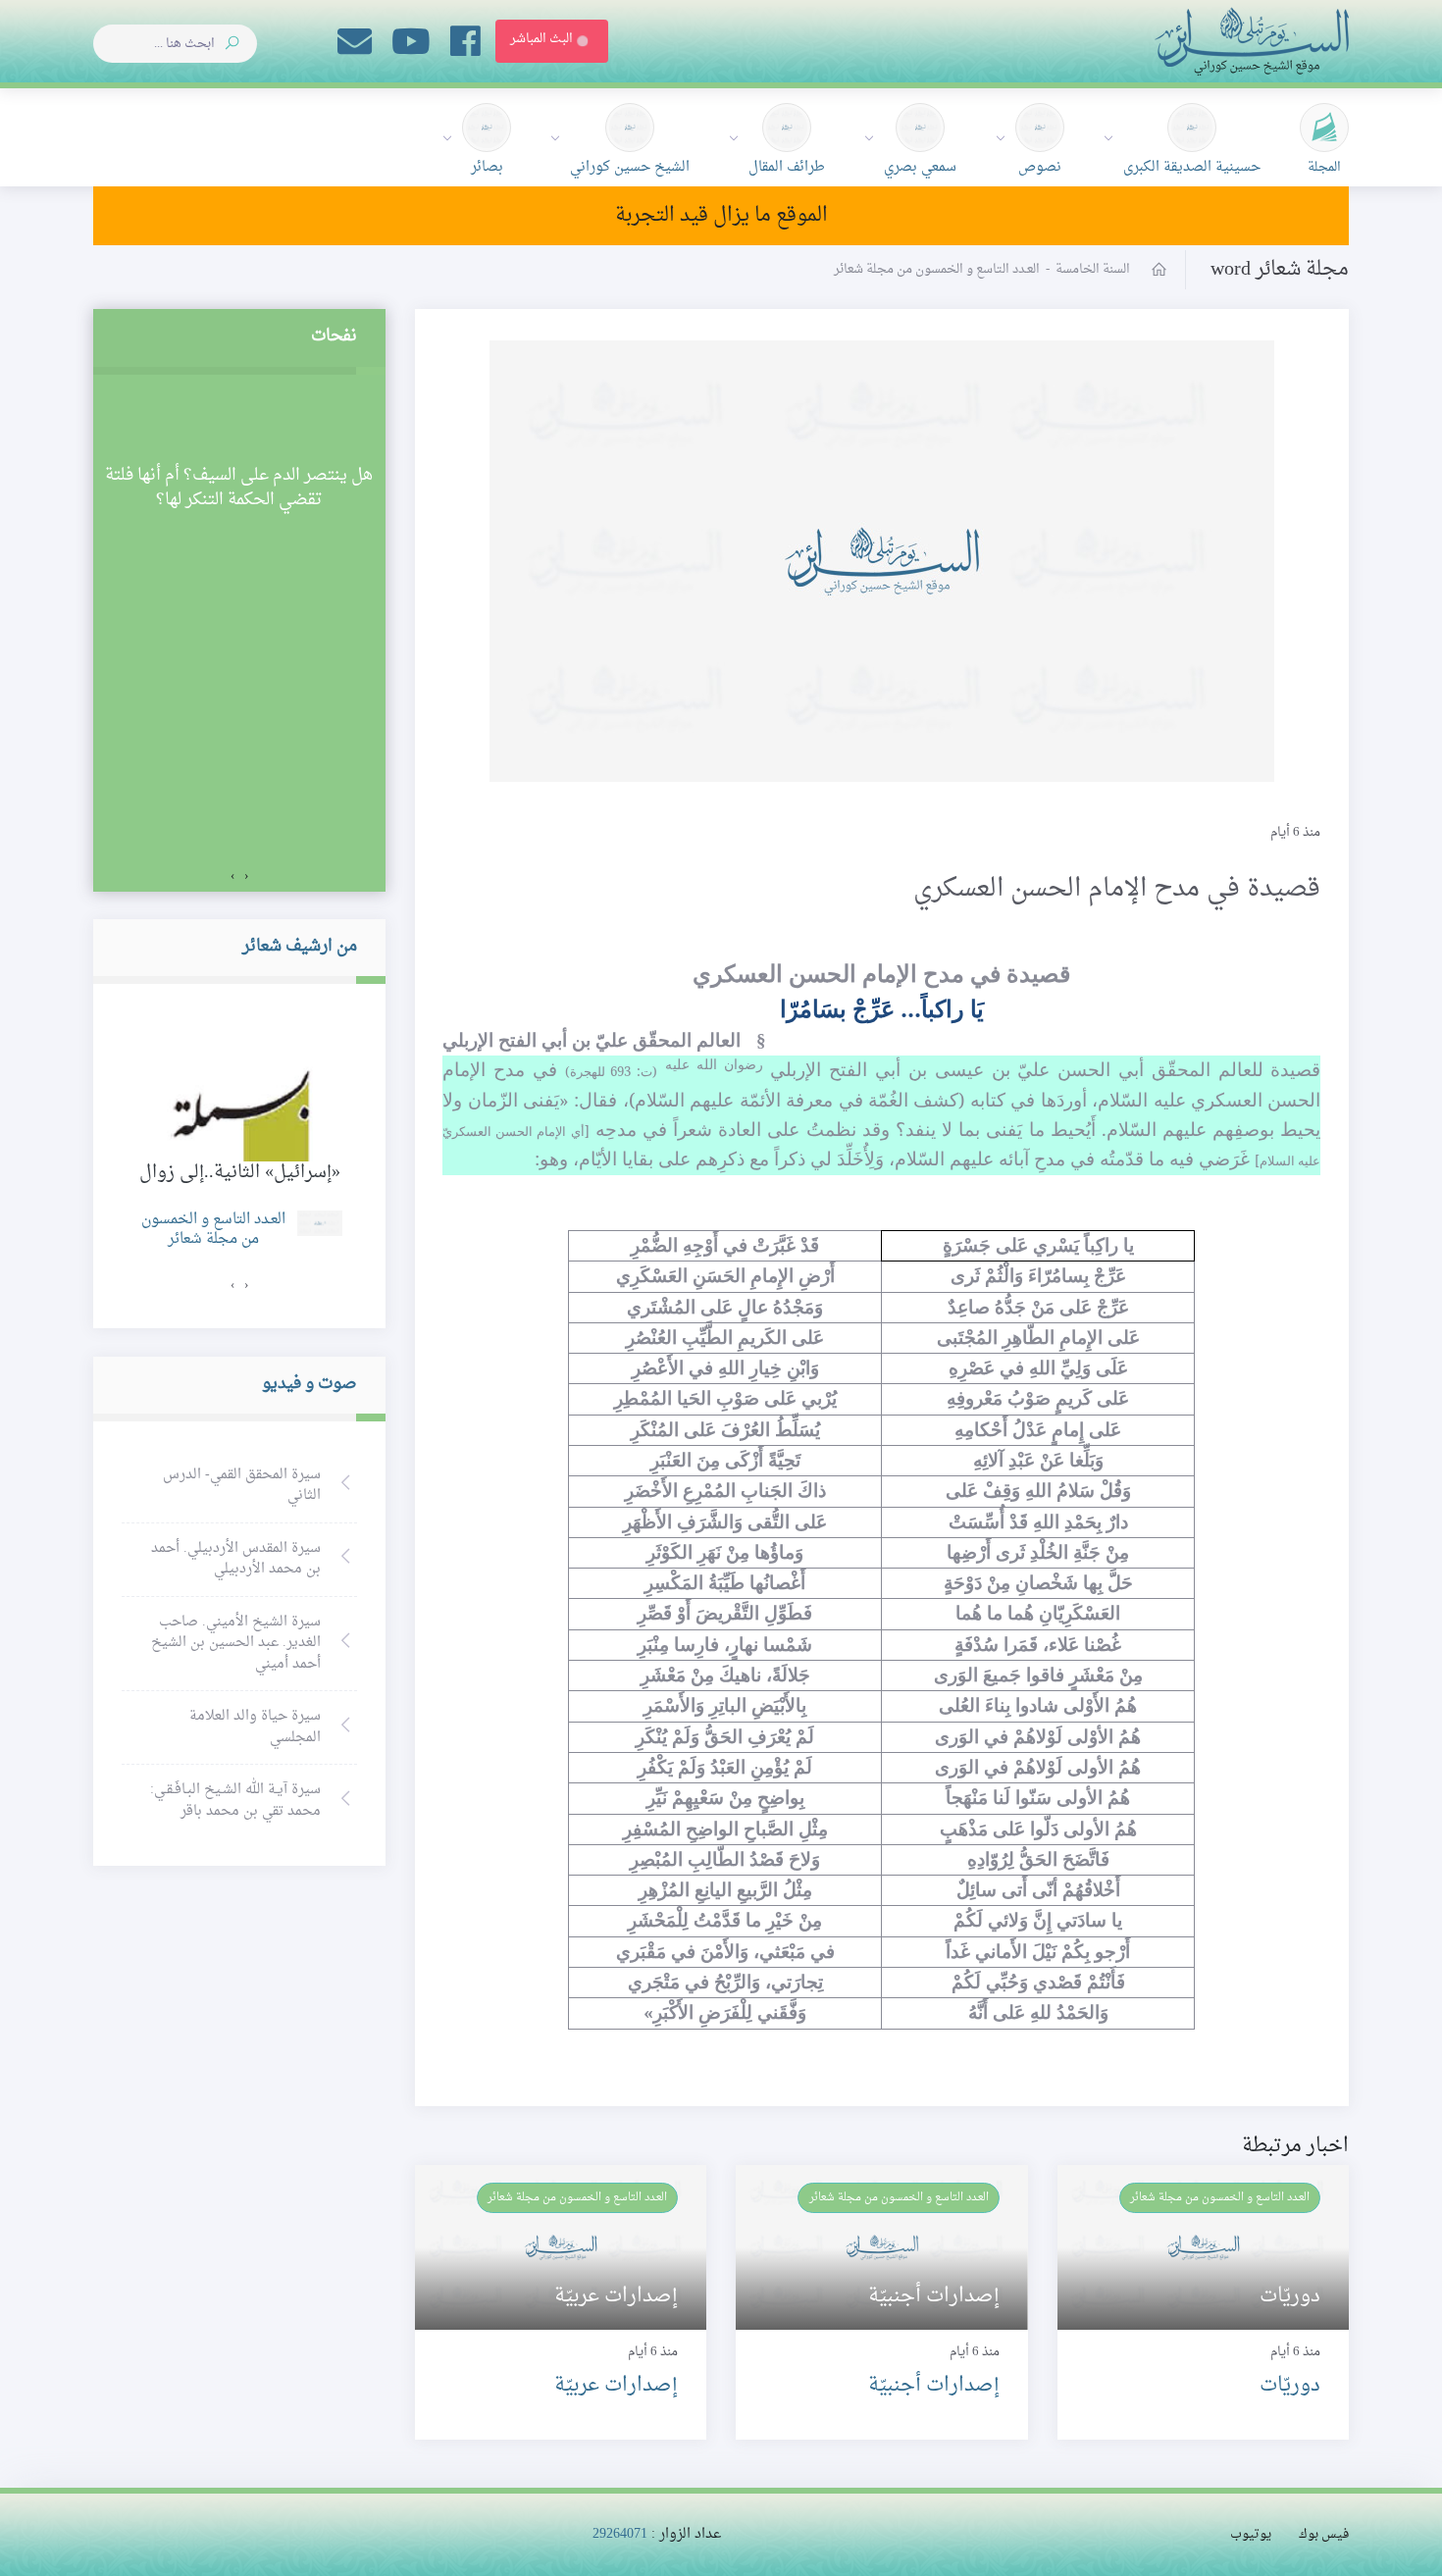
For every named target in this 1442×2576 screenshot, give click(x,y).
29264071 (620, 2534)
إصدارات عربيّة (616, 2386)
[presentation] (246, 877)
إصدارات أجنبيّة (934, 2386)
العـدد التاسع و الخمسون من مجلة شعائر (1220, 2197)
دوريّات (1290, 2386)
